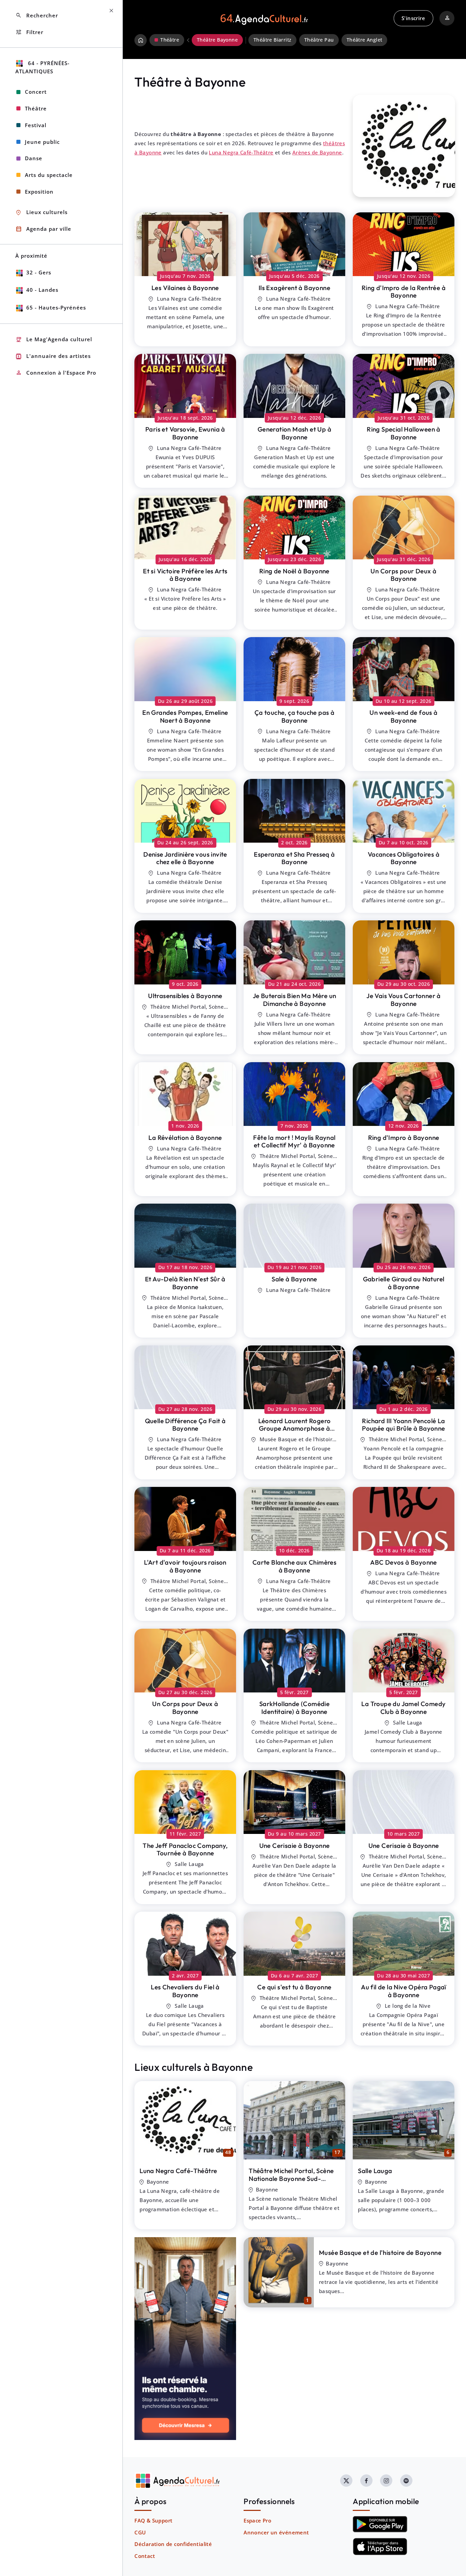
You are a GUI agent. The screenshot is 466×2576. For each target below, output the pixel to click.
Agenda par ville (43, 229)
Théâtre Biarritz (272, 40)
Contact (145, 2556)
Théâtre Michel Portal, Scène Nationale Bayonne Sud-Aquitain (291, 2178)
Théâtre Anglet (365, 40)
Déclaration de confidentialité (173, 2544)
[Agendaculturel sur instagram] (386, 2481)
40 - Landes (42, 290)
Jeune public (42, 142)
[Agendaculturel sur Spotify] (406, 2481)
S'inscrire (413, 18)
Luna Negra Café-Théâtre (241, 152)
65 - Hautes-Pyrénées (56, 307)
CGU (140, 2532)
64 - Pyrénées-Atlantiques (42, 67)
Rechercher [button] (37, 16)
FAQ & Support (153, 2520)
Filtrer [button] (29, 32)
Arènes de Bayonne (317, 152)
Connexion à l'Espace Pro (56, 373)
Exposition (39, 192)
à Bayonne (185, 288)
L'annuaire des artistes (53, 356)
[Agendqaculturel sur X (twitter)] (346, 2481)
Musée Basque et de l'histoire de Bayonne (380, 2253)
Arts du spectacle (49, 175)
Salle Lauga (375, 2171)
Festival (36, 125)
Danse (34, 158)
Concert (36, 92)
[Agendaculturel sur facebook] (366, 2481)
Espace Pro (257, 2520)
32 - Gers (39, 272)
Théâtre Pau (319, 40)
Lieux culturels (41, 213)
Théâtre (36, 108)
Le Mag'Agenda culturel (54, 340)
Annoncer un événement (276, 2532)
